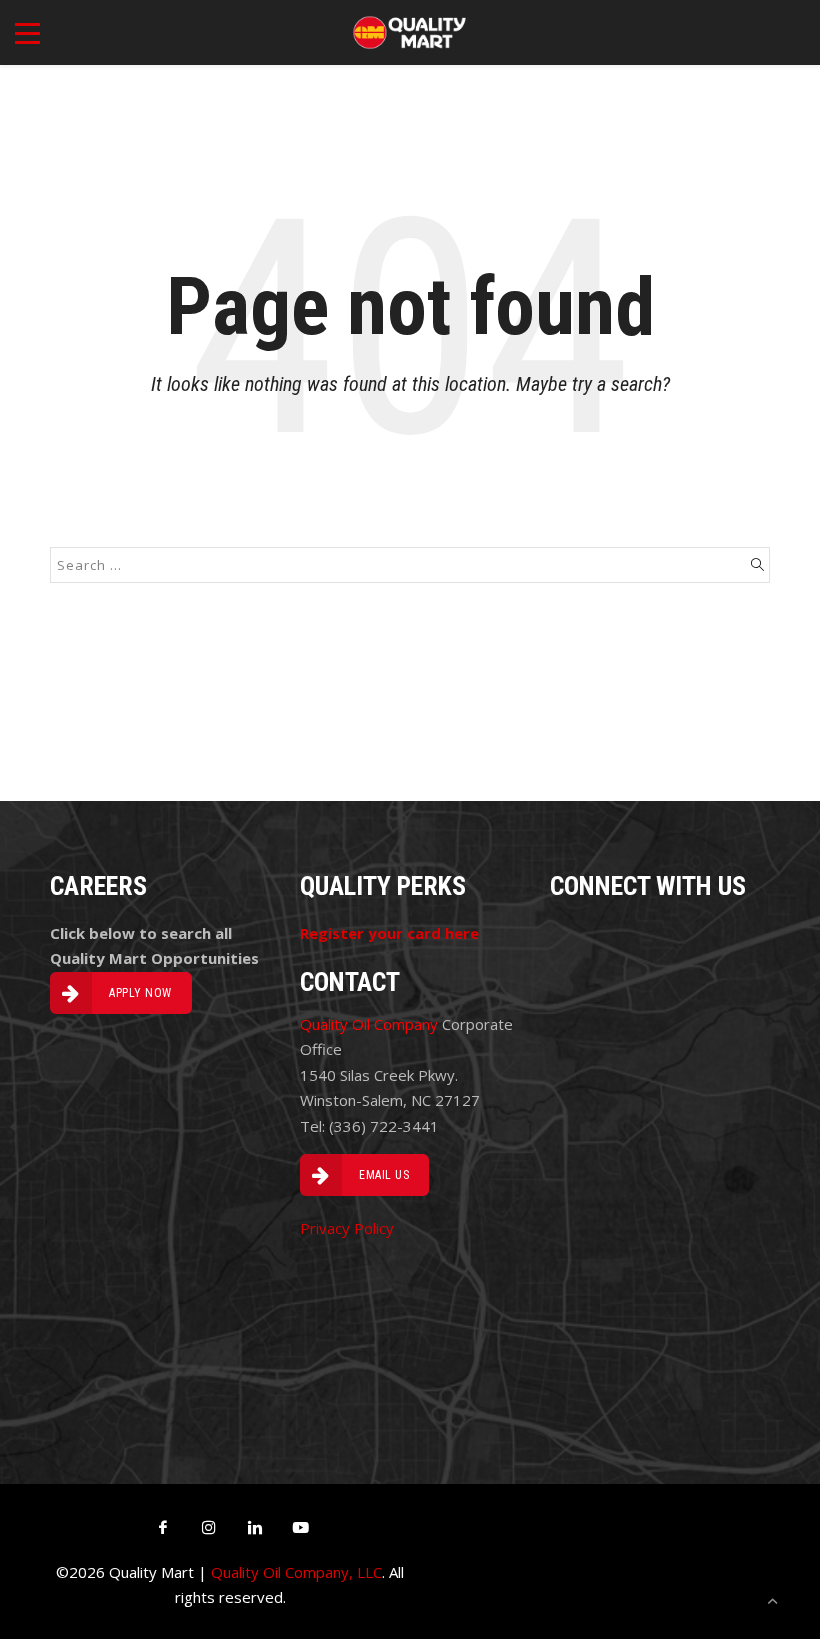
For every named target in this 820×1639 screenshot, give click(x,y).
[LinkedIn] (255, 1527)
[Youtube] (301, 1527)
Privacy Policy (347, 1228)
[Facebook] (163, 1527)
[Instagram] (209, 1527)
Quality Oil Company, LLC (296, 1572)
